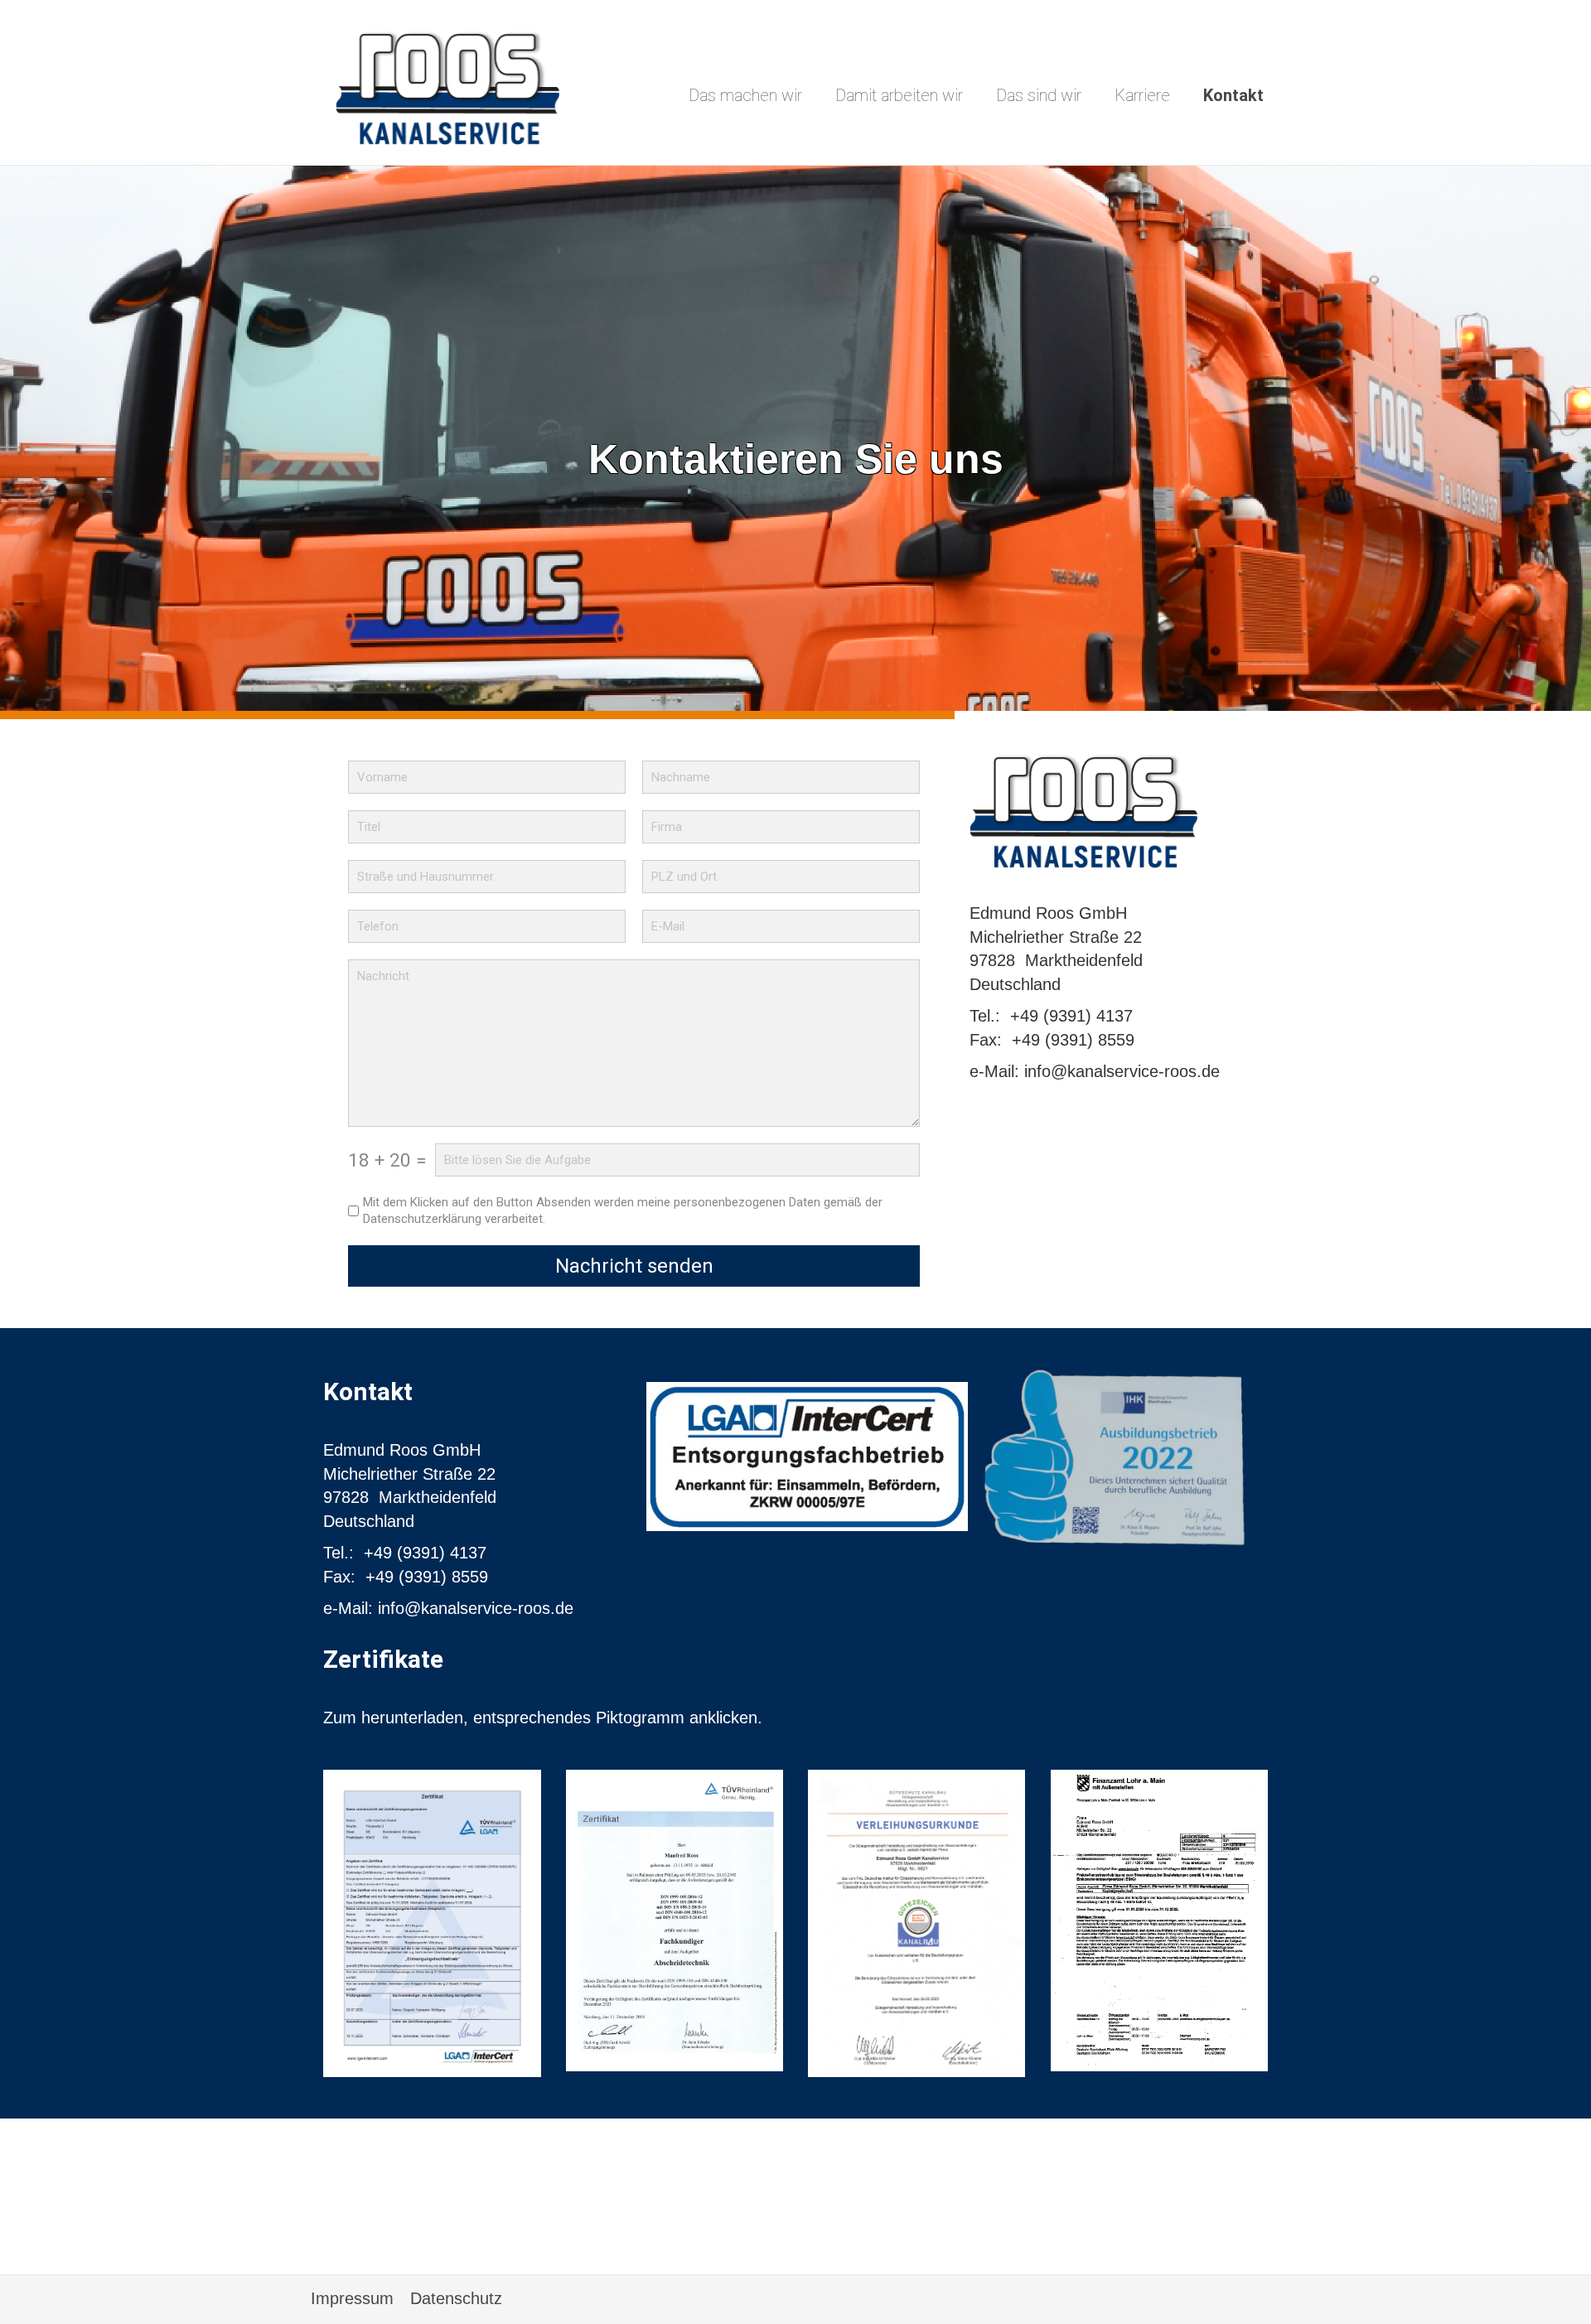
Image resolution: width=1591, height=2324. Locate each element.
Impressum (352, 2298)
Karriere (1142, 95)
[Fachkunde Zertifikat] (675, 1919)
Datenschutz (456, 2298)
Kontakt (1233, 95)
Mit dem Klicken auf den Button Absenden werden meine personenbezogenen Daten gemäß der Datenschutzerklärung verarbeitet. (623, 1210)
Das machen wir (745, 95)
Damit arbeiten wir (899, 95)
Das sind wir (1039, 95)
